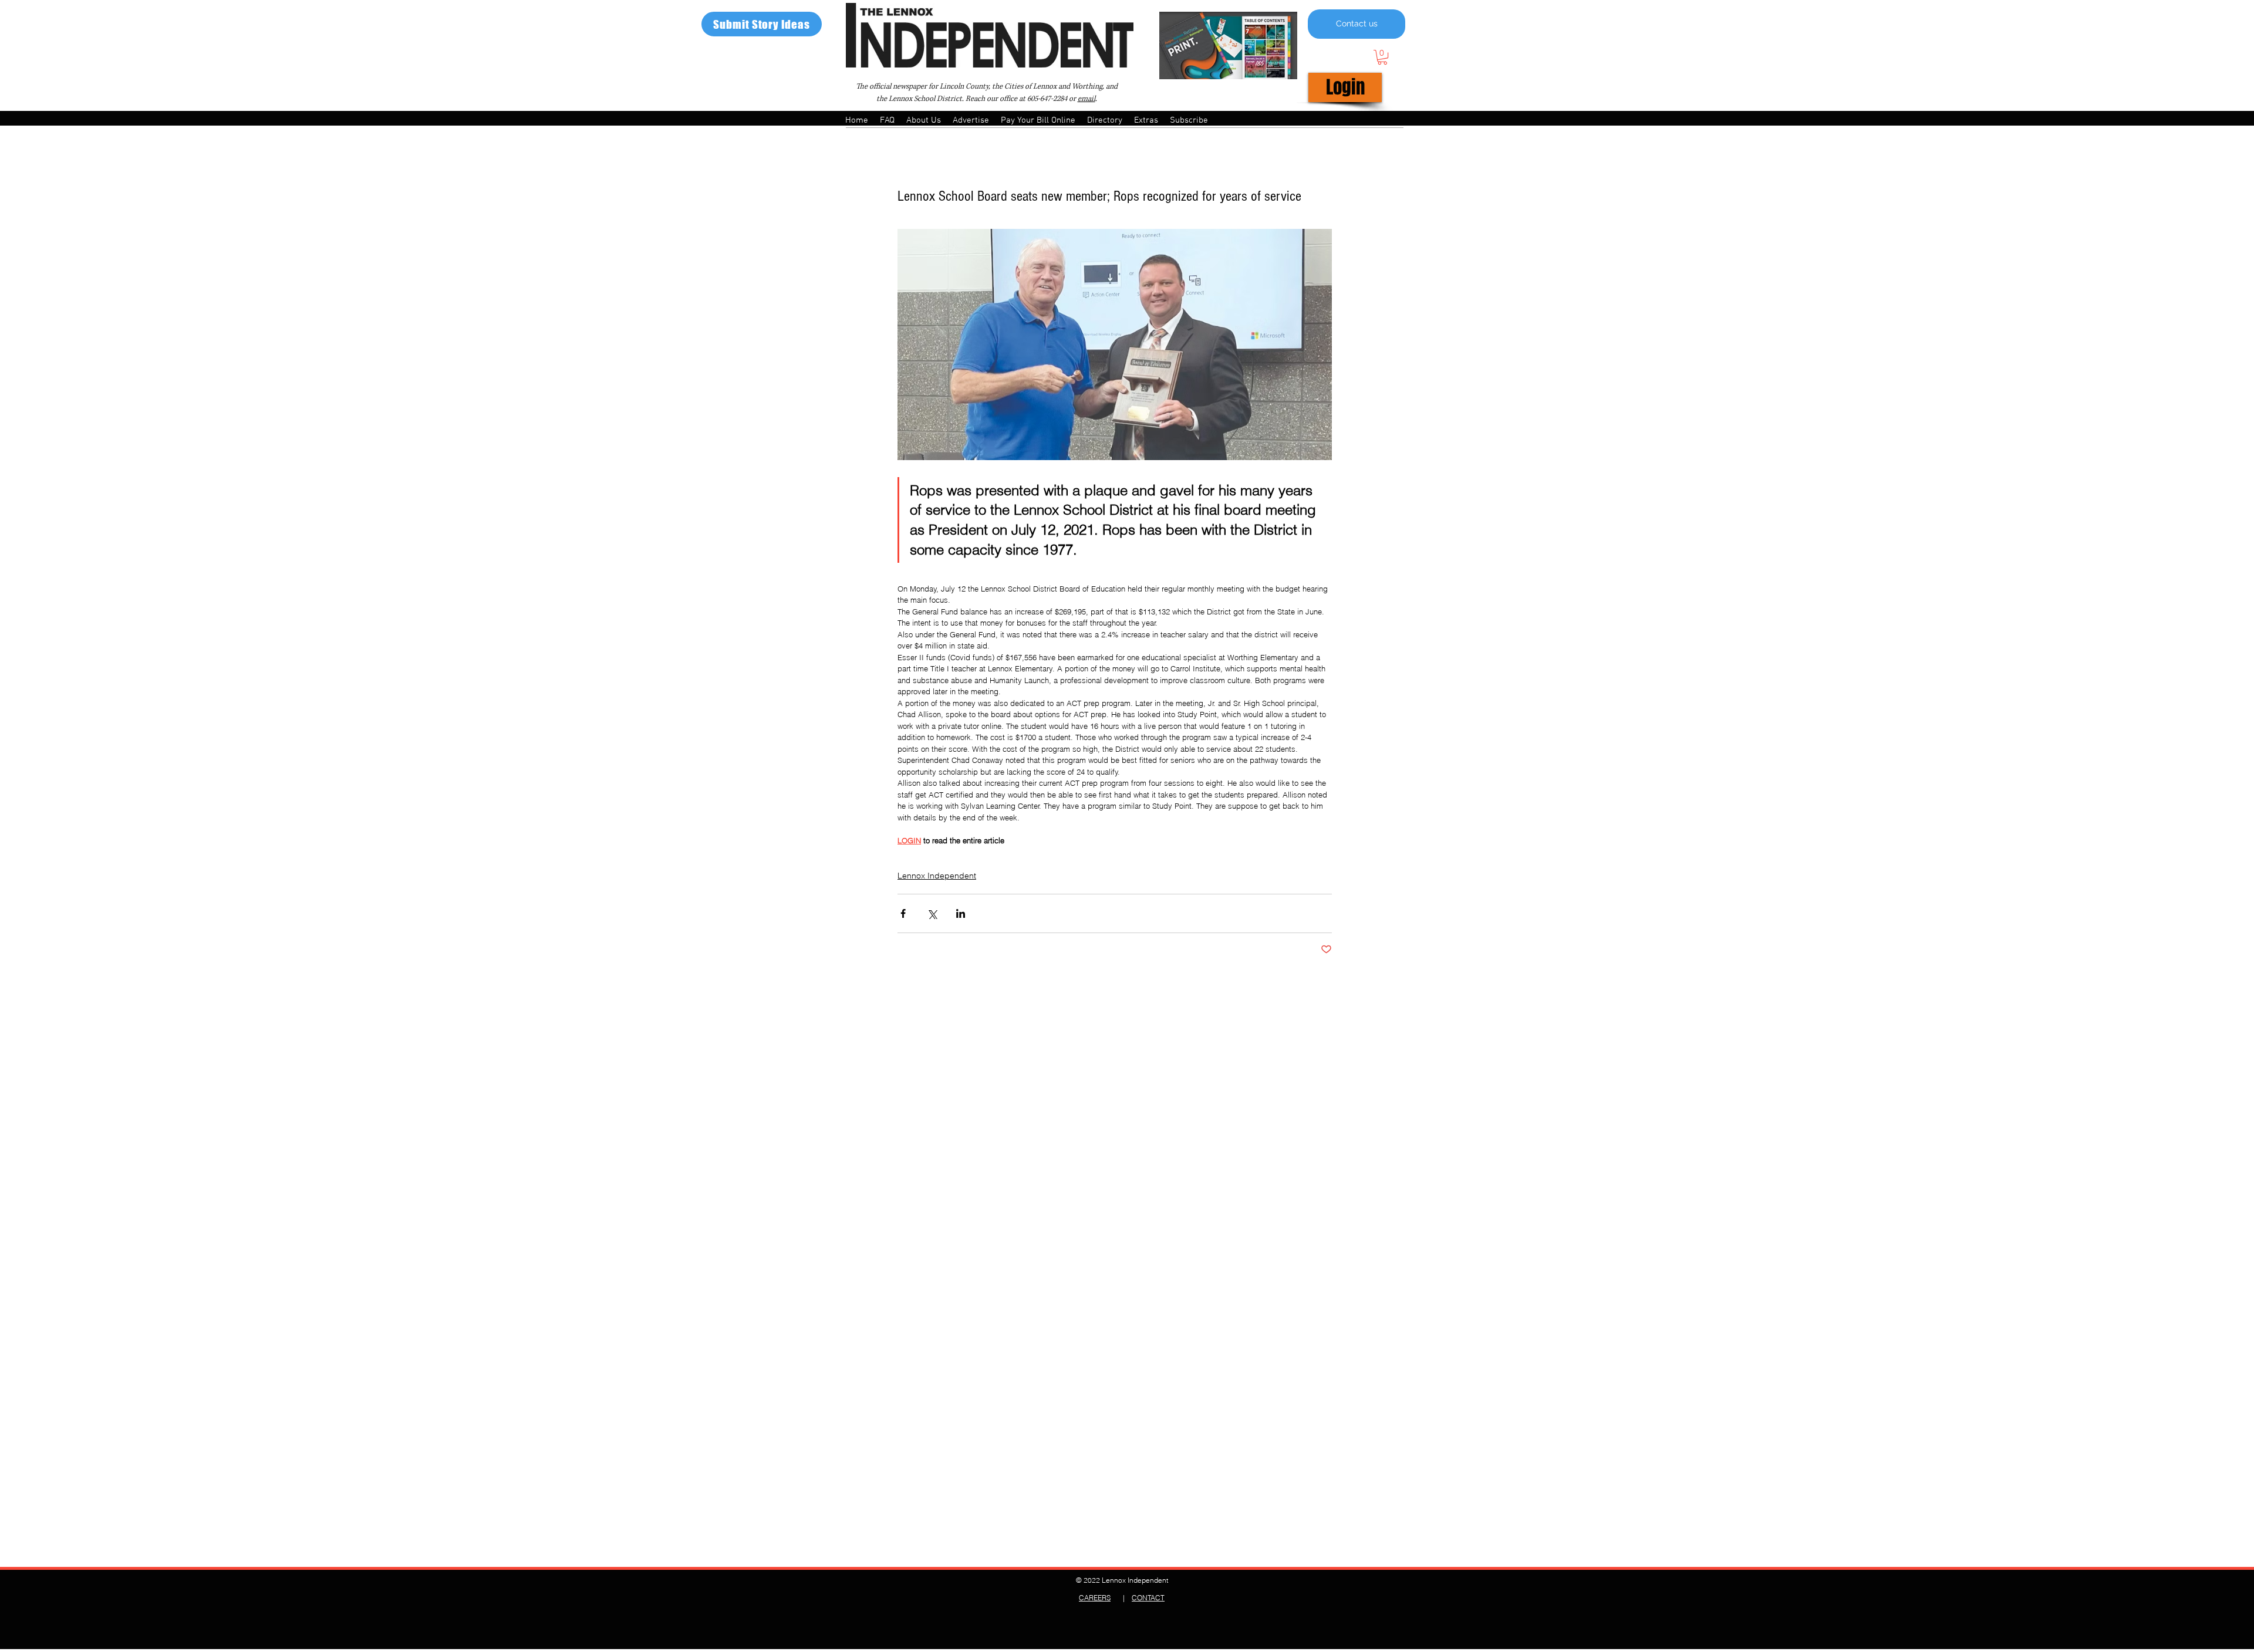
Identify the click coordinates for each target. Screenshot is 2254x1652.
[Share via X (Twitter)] (932, 913)
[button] (1382, 57)
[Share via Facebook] (903, 913)
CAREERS (1095, 1598)
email (1086, 99)
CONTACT (1148, 1598)
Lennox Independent (937, 876)
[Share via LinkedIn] (961, 913)
